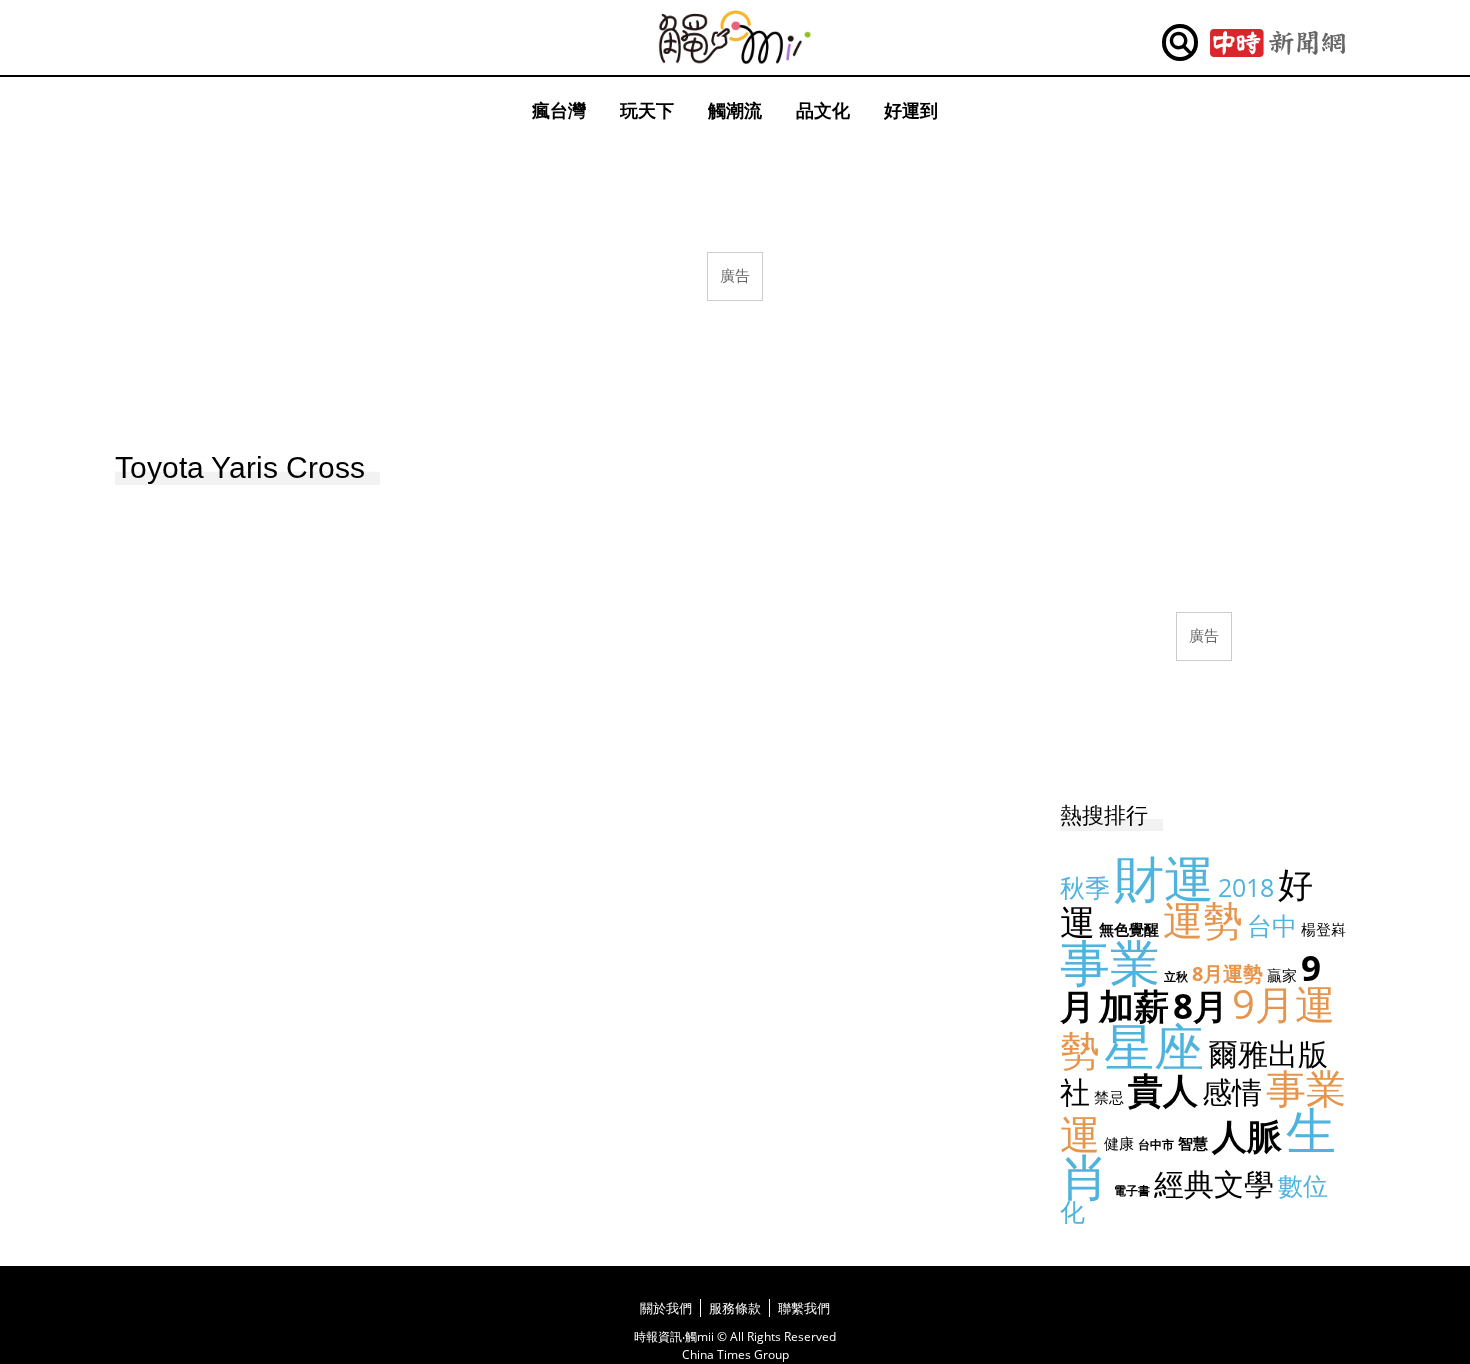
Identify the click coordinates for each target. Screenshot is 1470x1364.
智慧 (1193, 1143)
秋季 (1085, 887)
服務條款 (735, 1308)
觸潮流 (735, 110)
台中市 (1156, 1144)
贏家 (1282, 975)
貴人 (1163, 1089)
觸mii (735, 37)
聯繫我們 (804, 1308)
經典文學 (1214, 1183)
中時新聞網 (1277, 43)
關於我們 (666, 1308)
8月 (1200, 1005)
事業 (1110, 962)
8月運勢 (1227, 973)
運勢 (1203, 919)
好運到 (911, 110)
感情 (1232, 1091)
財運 (1164, 878)
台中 (1272, 925)
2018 (1246, 887)
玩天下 (647, 110)
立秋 (1176, 976)
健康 (1119, 1143)
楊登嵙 (1323, 929)
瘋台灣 (559, 110)
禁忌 (1109, 1097)
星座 (1154, 1046)
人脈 (1247, 1135)
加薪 (1134, 1005)
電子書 (1132, 1190)
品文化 (823, 110)
